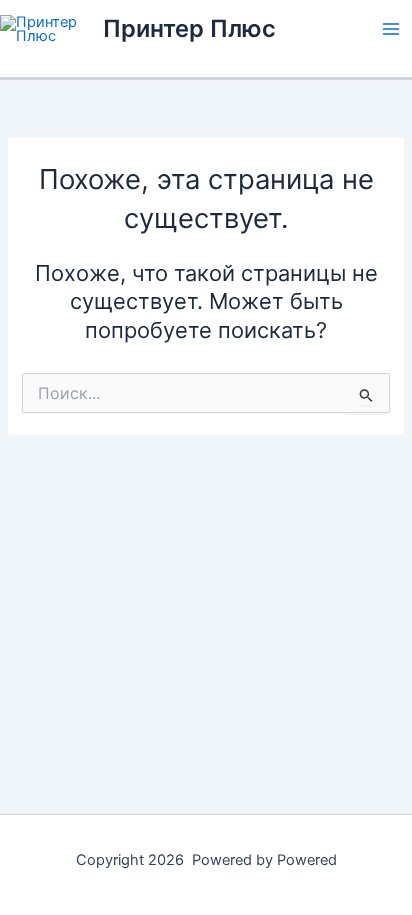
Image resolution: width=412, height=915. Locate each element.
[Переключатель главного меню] (391, 29)
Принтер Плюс (189, 28)
